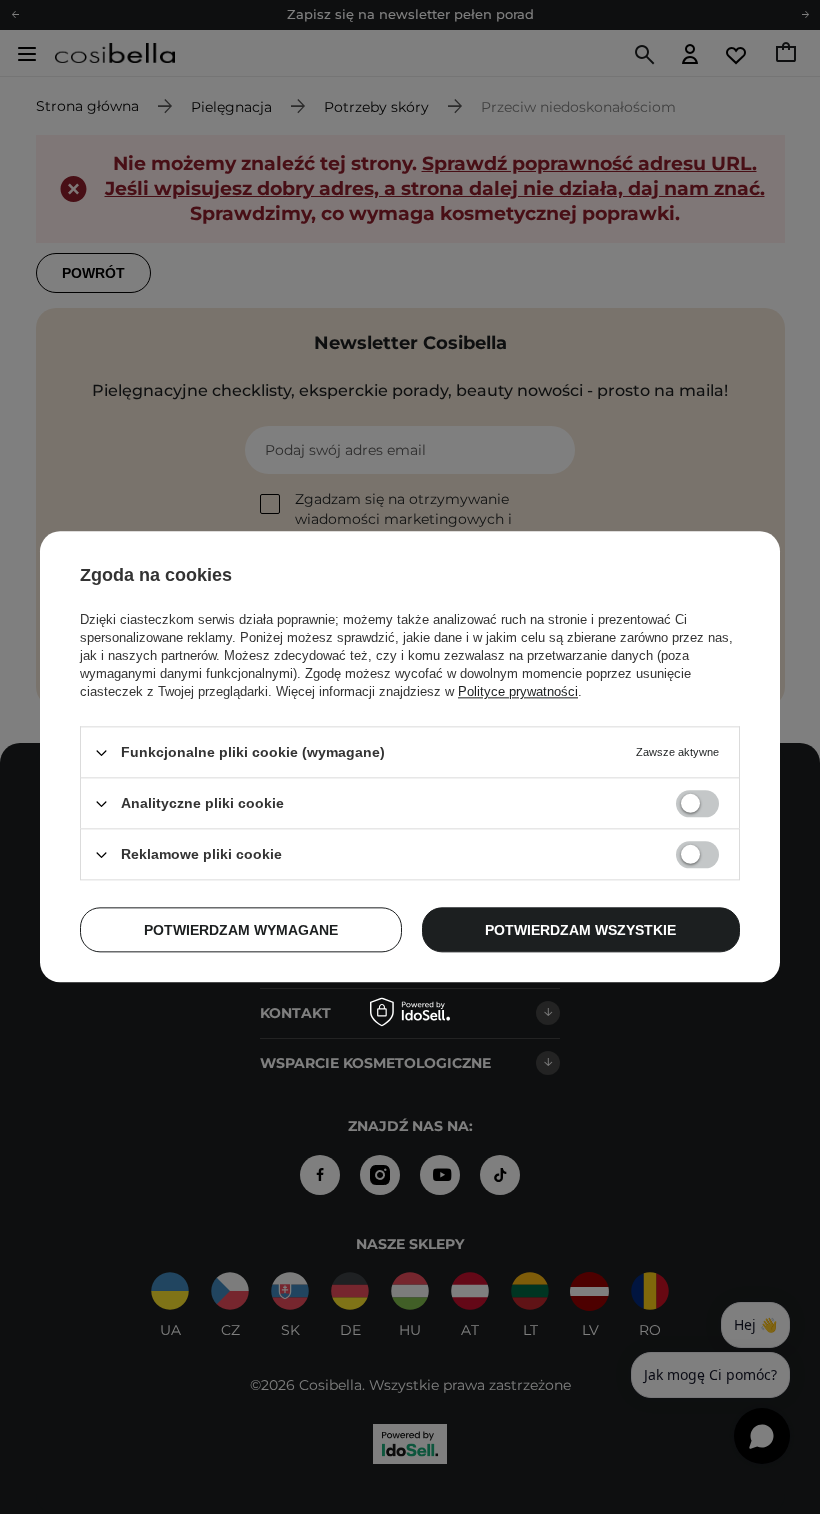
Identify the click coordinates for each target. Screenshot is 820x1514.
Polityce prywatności (518, 691)
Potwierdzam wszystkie (580, 930)
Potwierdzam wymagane (241, 930)
